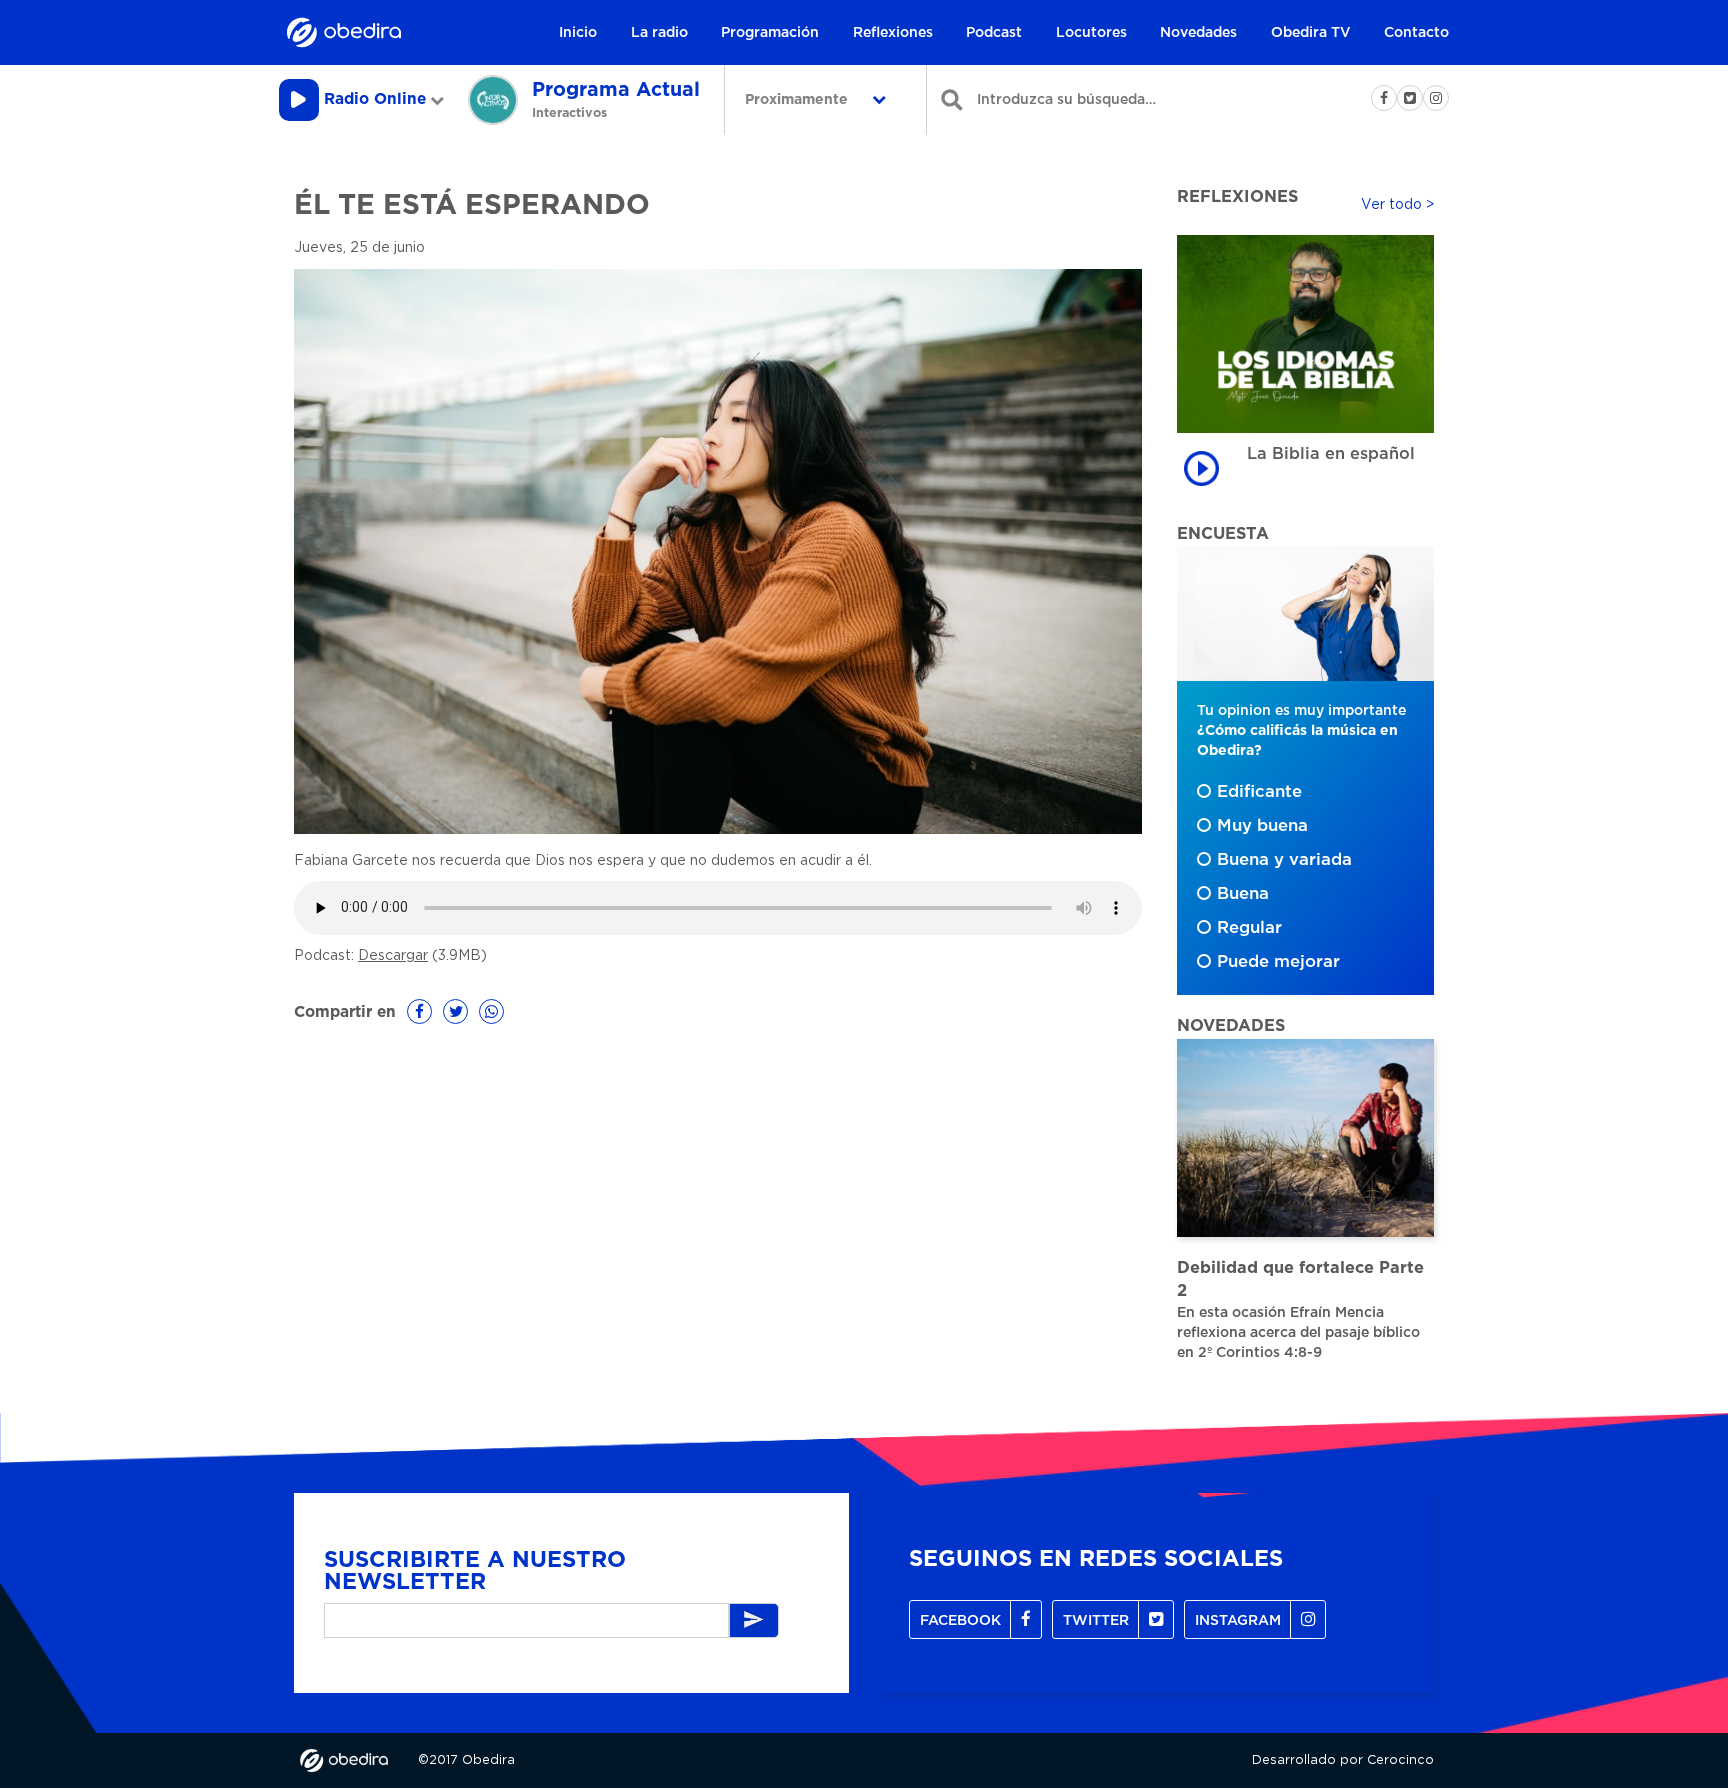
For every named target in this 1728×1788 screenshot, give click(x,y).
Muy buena (1262, 826)
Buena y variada (1284, 860)
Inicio (578, 33)
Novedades (1198, 33)
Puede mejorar (1278, 962)
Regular (1249, 928)
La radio (659, 33)
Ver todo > (1397, 205)
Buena (1243, 894)
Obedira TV (1311, 33)
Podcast (994, 33)
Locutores (1091, 33)
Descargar (393, 956)
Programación (770, 33)
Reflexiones (893, 33)
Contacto (1416, 33)
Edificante (1259, 792)
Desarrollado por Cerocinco (1343, 1760)
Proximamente (798, 100)
